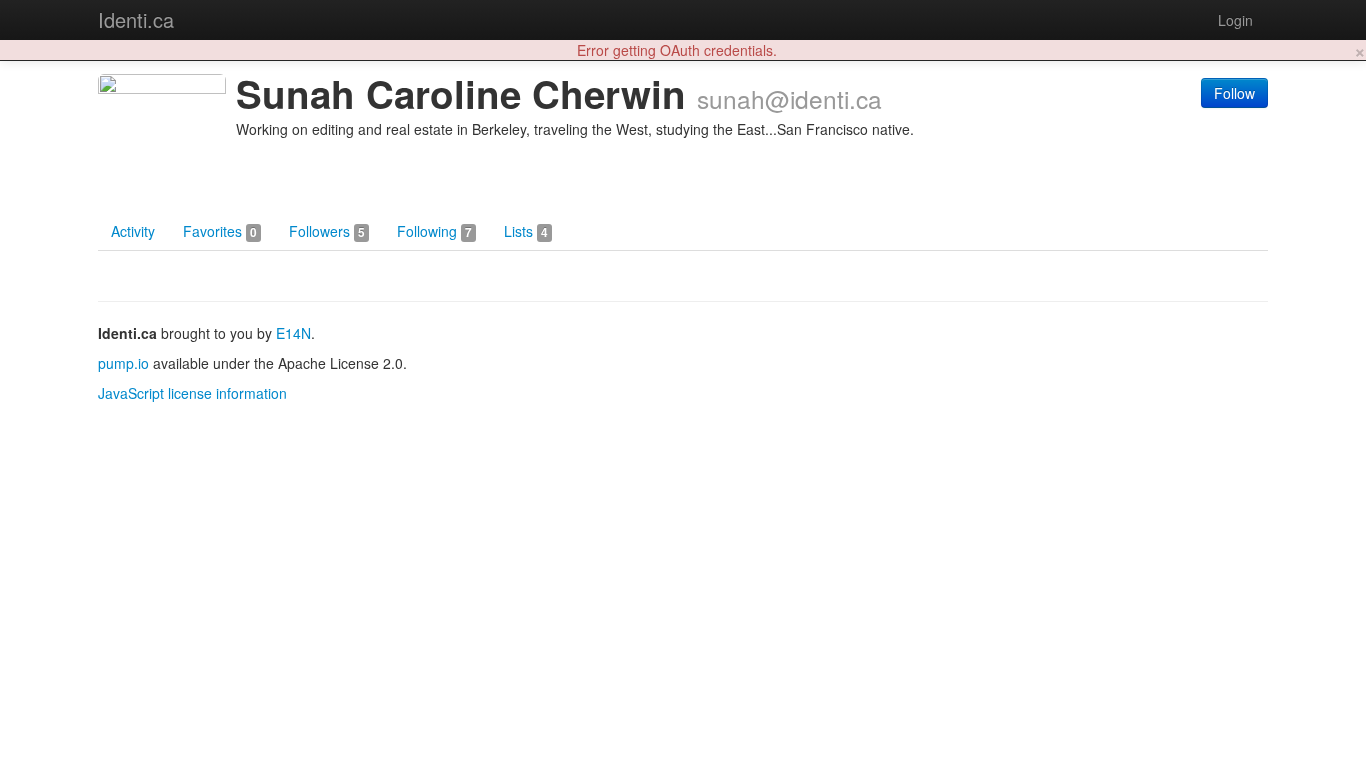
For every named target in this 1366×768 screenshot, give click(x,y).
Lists (526, 231)
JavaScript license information (192, 393)
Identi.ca (136, 19)
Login (1235, 20)
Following (434, 231)
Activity (133, 231)
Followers (327, 231)
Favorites (220, 231)
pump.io (123, 363)
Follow (1234, 93)
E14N (293, 333)
